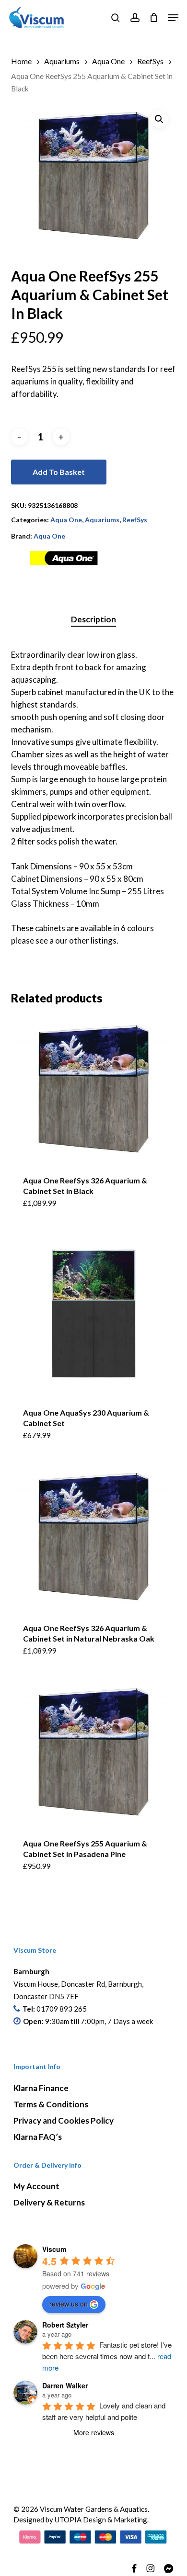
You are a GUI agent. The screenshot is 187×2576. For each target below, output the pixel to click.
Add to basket (59, 472)
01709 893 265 (62, 2009)
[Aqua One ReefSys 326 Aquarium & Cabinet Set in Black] (93, 1090)
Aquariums (62, 61)
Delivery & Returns (49, 2202)
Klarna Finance (41, 2088)
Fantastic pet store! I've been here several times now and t (108, 2356)
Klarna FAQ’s (38, 2137)
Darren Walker (65, 2385)
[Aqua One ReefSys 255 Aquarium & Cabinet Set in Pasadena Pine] (93, 1753)
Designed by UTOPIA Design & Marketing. (81, 2520)
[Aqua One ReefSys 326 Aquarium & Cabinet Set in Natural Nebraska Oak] (93, 1537)
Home (21, 61)
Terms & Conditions (51, 2104)
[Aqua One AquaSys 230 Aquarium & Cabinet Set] (93, 1313)
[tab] (93, 620)
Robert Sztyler (65, 2325)
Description (93, 619)
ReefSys (150, 61)
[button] (173, 18)
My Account (36, 2186)
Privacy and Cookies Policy (64, 2120)
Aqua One (108, 61)
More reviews (94, 2432)
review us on (69, 2304)
